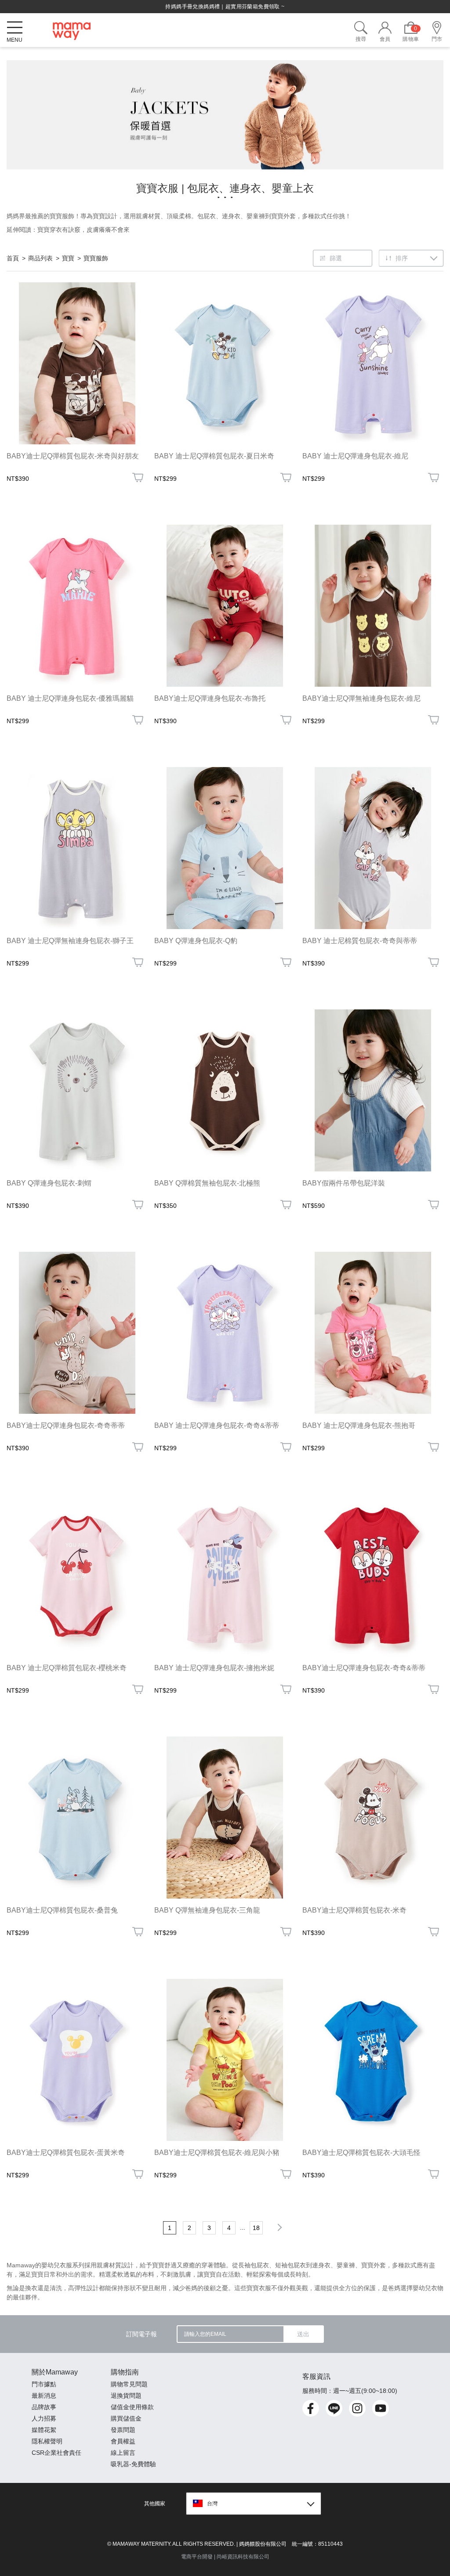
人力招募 (44, 2418)
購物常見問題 (129, 2384)
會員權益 (123, 2441)
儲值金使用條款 (132, 2407)
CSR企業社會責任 (56, 2453)
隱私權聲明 (47, 2441)
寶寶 (68, 258)
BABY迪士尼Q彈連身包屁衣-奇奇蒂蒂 (66, 1425)
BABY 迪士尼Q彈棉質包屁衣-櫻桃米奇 (67, 1668)
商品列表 (40, 258)
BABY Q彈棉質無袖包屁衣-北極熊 (207, 1183)
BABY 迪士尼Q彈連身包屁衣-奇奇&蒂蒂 (217, 1425)
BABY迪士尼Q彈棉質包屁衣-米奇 (354, 1910)
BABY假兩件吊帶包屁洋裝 (344, 1183)
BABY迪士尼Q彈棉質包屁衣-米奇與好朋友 (73, 456)
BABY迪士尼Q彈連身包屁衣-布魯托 (210, 698)
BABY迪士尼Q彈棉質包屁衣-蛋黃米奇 (66, 2153)
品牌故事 (44, 2407)
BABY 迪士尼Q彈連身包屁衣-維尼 (355, 456)
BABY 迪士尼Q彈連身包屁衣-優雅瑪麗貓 (70, 698)
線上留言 (123, 2453)
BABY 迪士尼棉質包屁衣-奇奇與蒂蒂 (360, 941)
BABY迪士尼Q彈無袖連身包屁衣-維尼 (361, 698)
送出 (303, 2334)
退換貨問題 (126, 2396)
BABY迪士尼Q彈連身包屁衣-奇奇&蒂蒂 (364, 1668)
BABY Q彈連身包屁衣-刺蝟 (49, 1183)
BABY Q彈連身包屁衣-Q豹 (196, 941)
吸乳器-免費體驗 (133, 2464)
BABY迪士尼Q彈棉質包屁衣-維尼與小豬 (217, 2153)
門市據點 (44, 2384)
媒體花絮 (44, 2430)
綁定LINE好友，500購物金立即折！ (225, 7)
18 (256, 2228)
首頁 (13, 258)
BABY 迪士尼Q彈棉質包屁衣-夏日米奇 (214, 456)
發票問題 (123, 2430)
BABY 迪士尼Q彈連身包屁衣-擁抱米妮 (214, 1668)
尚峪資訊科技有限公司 (243, 2557)
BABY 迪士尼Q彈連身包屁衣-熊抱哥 (359, 1425)
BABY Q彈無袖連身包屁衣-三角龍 (207, 1910)
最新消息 (44, 2396)
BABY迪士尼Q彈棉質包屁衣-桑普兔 (62, 1910)
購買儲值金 (126, 2418)
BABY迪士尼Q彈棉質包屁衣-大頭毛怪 (361, 2153)
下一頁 (278, 2227)
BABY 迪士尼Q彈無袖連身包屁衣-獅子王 (70, 941)
